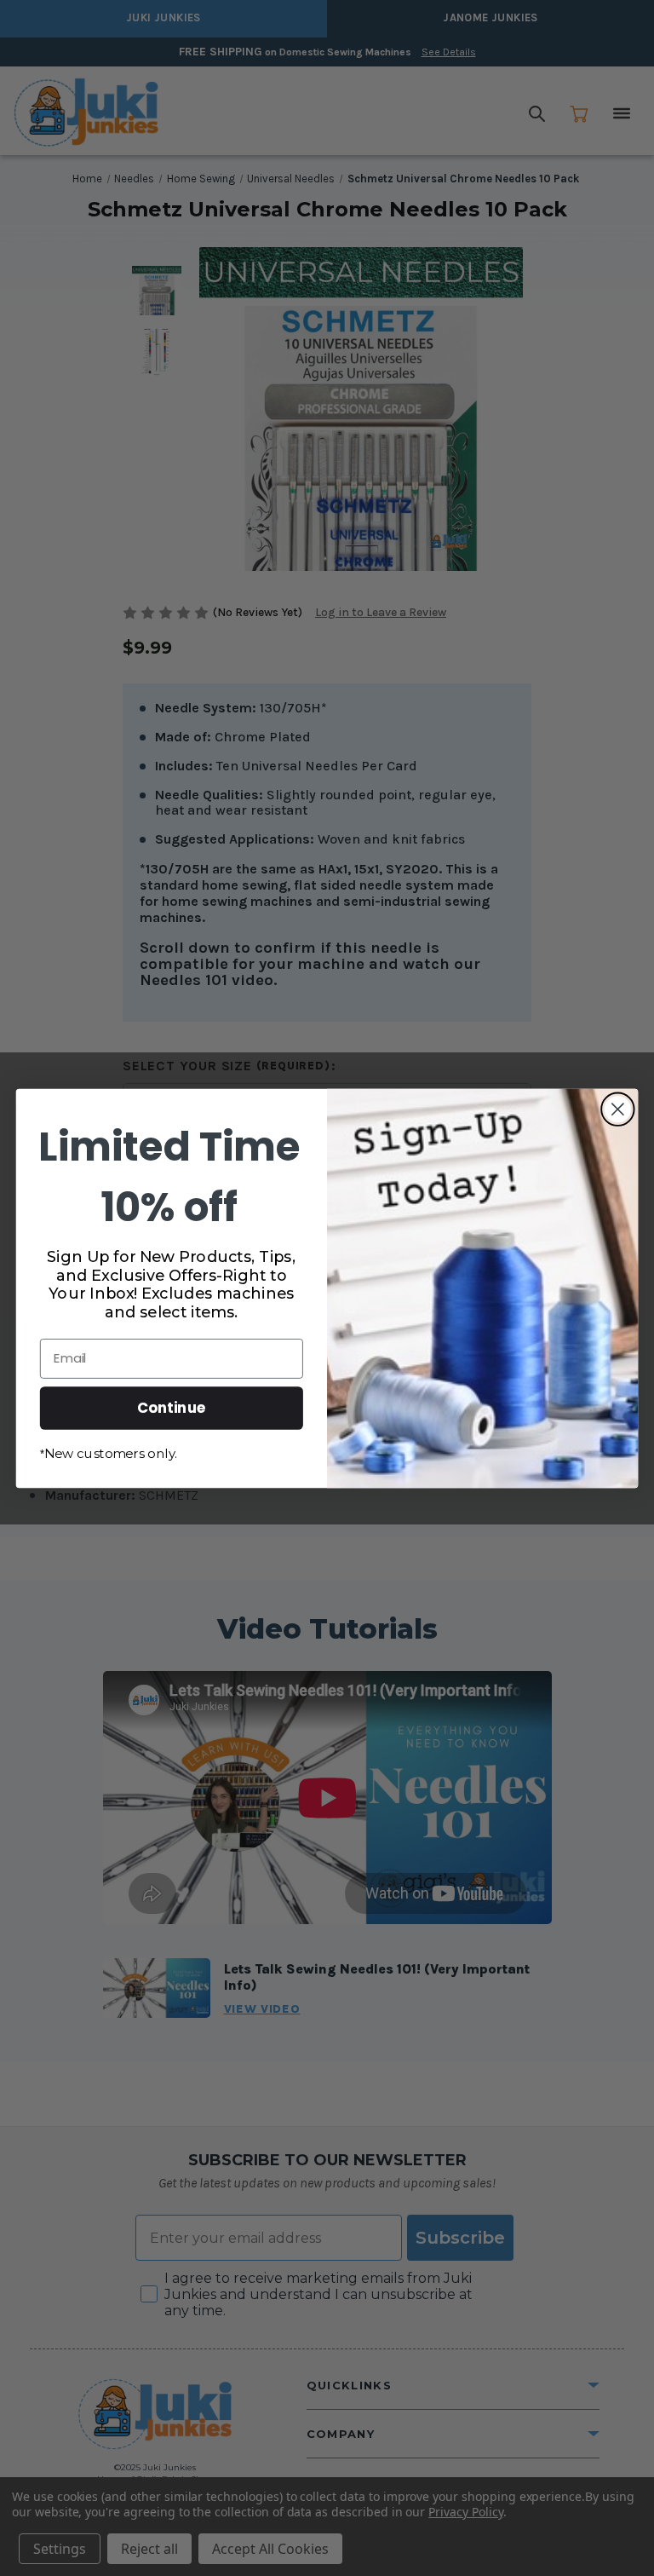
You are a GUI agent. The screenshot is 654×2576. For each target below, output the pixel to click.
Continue (172, 1406)
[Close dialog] (618, 1109)
